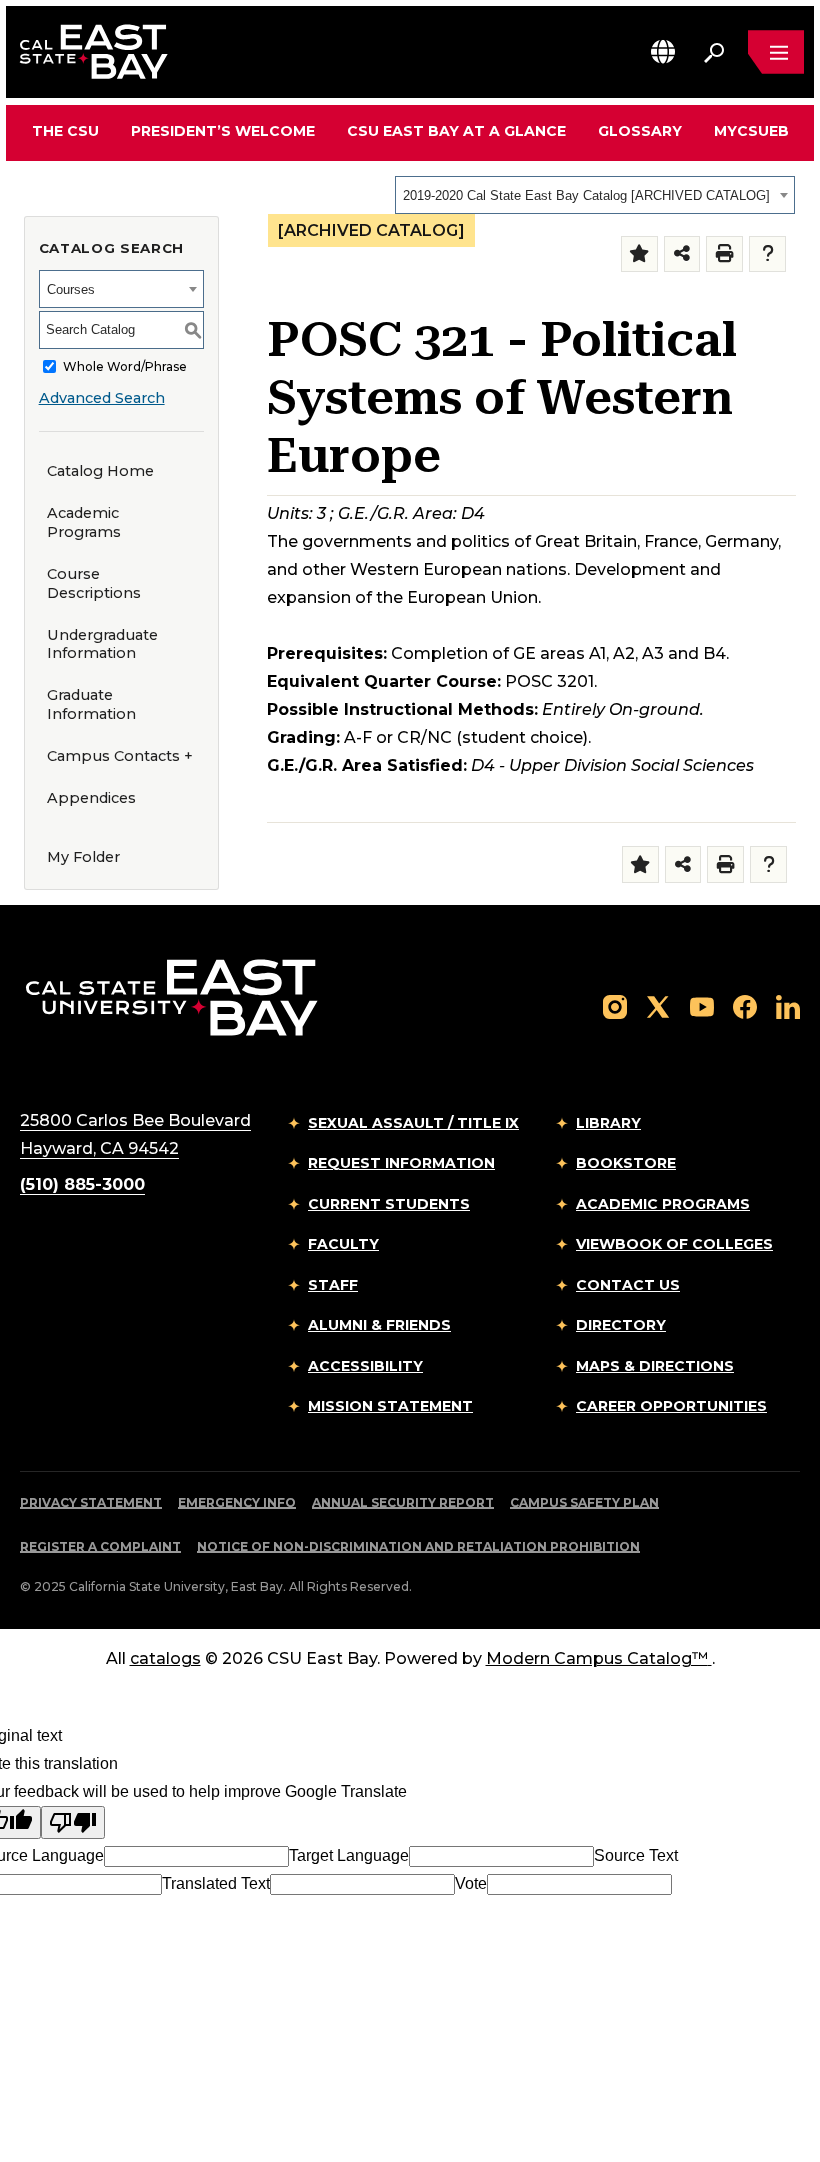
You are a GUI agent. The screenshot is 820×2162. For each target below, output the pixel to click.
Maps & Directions (655, 1366)
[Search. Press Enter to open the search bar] (714, 52)
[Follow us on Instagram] (615, 1005)
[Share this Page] (682, 254)
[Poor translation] (73, 1822)
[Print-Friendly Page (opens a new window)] (724, 254)
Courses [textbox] (71, 289)
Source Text (636, 1855)
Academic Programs (84, 522)
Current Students (389, 1204)
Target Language (349, 1855)
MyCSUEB (751, 130)
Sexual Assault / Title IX (413, 1123)
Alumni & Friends (379, 1325)
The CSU (65, 131)
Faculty (343, 1244)
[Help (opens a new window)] (767, 254)
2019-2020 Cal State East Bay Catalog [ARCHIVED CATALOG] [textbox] (586, 195)
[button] (663, 51)
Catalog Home (100, 471)
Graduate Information (91, 704)
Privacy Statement (91, 1502)
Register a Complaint (100, 1546)
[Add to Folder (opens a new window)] (639, 254)
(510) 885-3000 (82, 1184)
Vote (471, 1883)
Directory (621, 1325)
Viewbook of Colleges (674, 1244)
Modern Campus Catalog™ (597, 1658)
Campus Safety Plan (584, 1502)
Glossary (640, 131)
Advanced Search (102, 398)
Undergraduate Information (102, 644)
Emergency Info (237, 1502)
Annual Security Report (403, 1502)
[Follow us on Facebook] (745, 1005)
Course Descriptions (94, 583)
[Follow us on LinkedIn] (788, 1005)
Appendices (91, 798)
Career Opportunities (671, 1406)
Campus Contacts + (120, 756)
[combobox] (595, 195)
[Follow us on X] (658, 1005)
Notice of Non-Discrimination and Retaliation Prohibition (418, 1546)
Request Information (401, 1163)
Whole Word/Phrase (125, 366)
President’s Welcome (223, 131)
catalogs (165, 1658)
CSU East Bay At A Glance (456, 131)
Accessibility (365, 1366)
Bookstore (626, 1163)
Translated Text (216, 1883)
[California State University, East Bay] (171, 996)
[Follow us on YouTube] (702, 1005)
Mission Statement (390, 1406)
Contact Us (628, 1285)
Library (608, 1123)
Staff (333, 1285)
